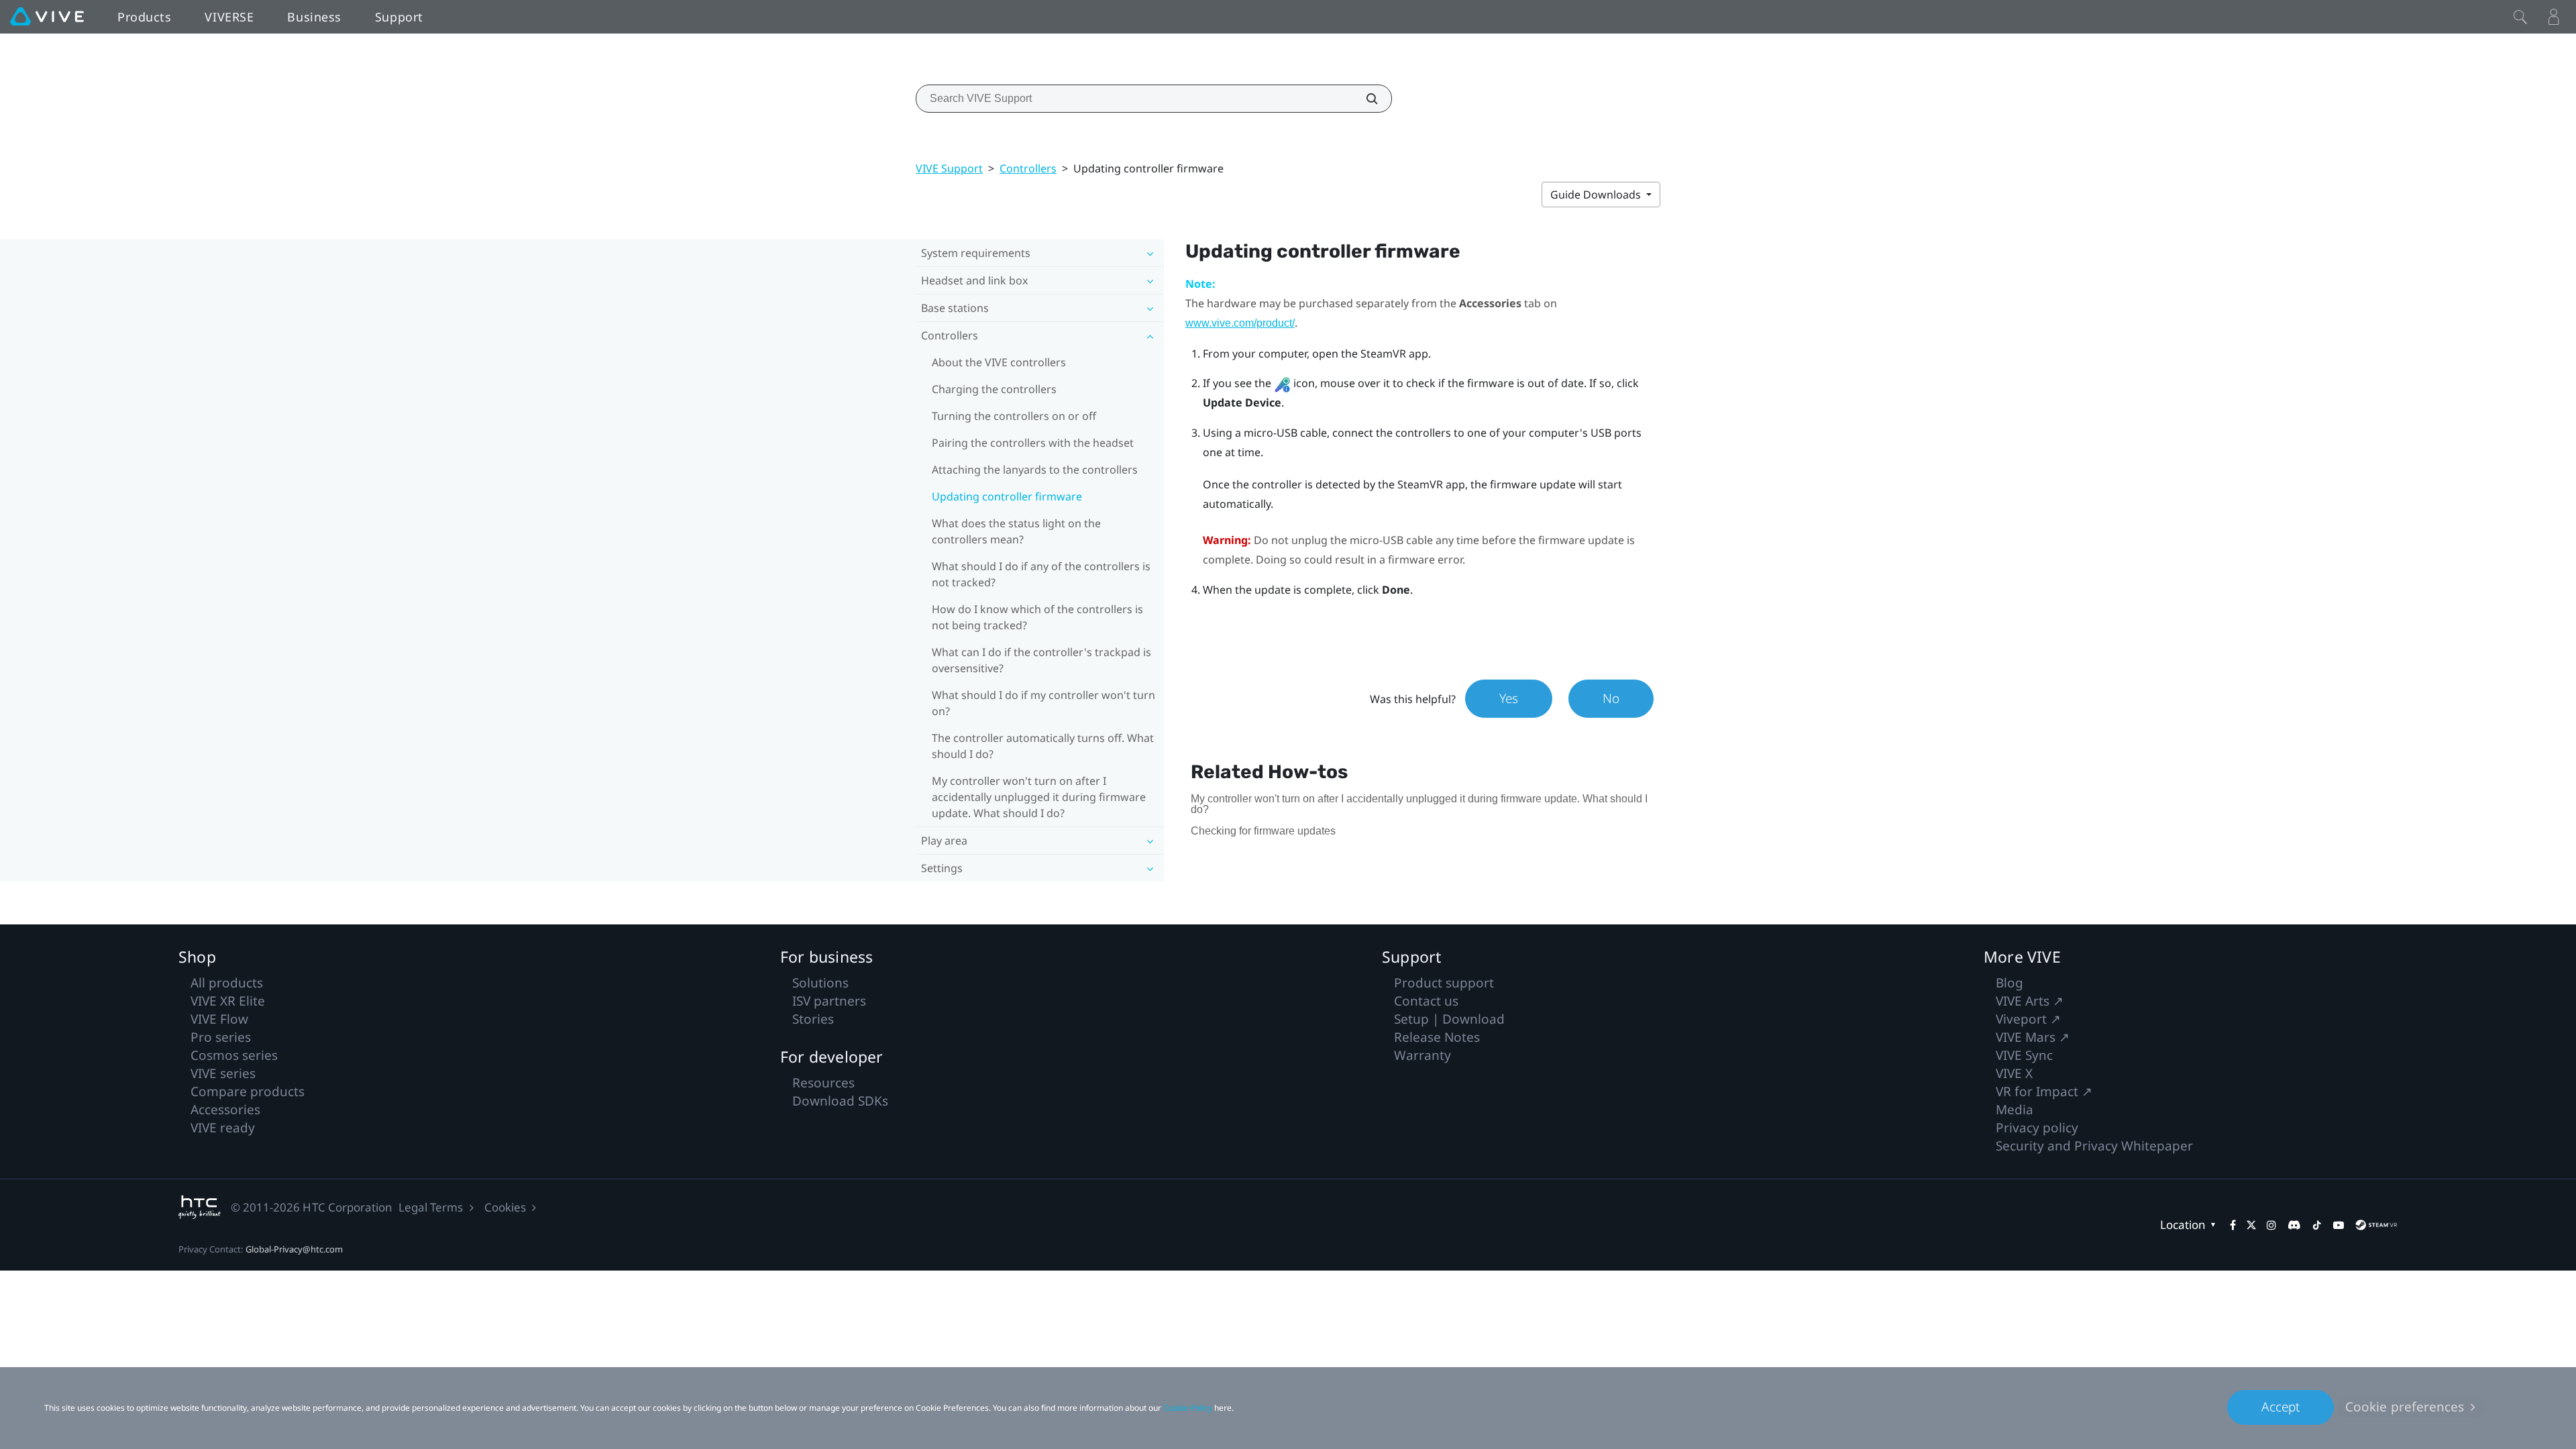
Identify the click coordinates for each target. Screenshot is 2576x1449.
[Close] (2520, 17)
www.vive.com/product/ (1240, 323)
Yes (1509, 698)
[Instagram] (2271, 1225)
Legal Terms (431, 1207)
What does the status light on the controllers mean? (1016, 531)
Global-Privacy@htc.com (294, 1249)
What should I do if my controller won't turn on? (1043, 703)
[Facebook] (2233, 1225)
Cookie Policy (1188, 1408)
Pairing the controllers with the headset (1033, 443)
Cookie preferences (2405, 1407)
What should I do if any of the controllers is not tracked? (1041, 574)
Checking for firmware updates (1263, 831)
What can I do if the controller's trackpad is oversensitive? (1041, 660)
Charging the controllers (994, 389)
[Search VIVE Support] (1364, 99)
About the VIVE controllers (999, 362)
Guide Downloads (1597, 195)
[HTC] (200, 1207)
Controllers (1028, 168)
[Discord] (2294, 1225)
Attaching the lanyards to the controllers (1035, 470)
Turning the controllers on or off (1014, 416)
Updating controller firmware (1007, 496)
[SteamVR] (2376, 1225)
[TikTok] (2317, 1225)
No (1611, 698)
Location (2183, 1225)
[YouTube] (2339, 1225)
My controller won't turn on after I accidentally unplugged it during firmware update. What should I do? (1039, 797)
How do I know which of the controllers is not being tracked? (1037, 617)
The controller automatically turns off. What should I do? (1043, 746)
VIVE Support (949, 168)
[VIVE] (47, 17)
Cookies (505, 1207)
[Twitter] (2251, 1225)
